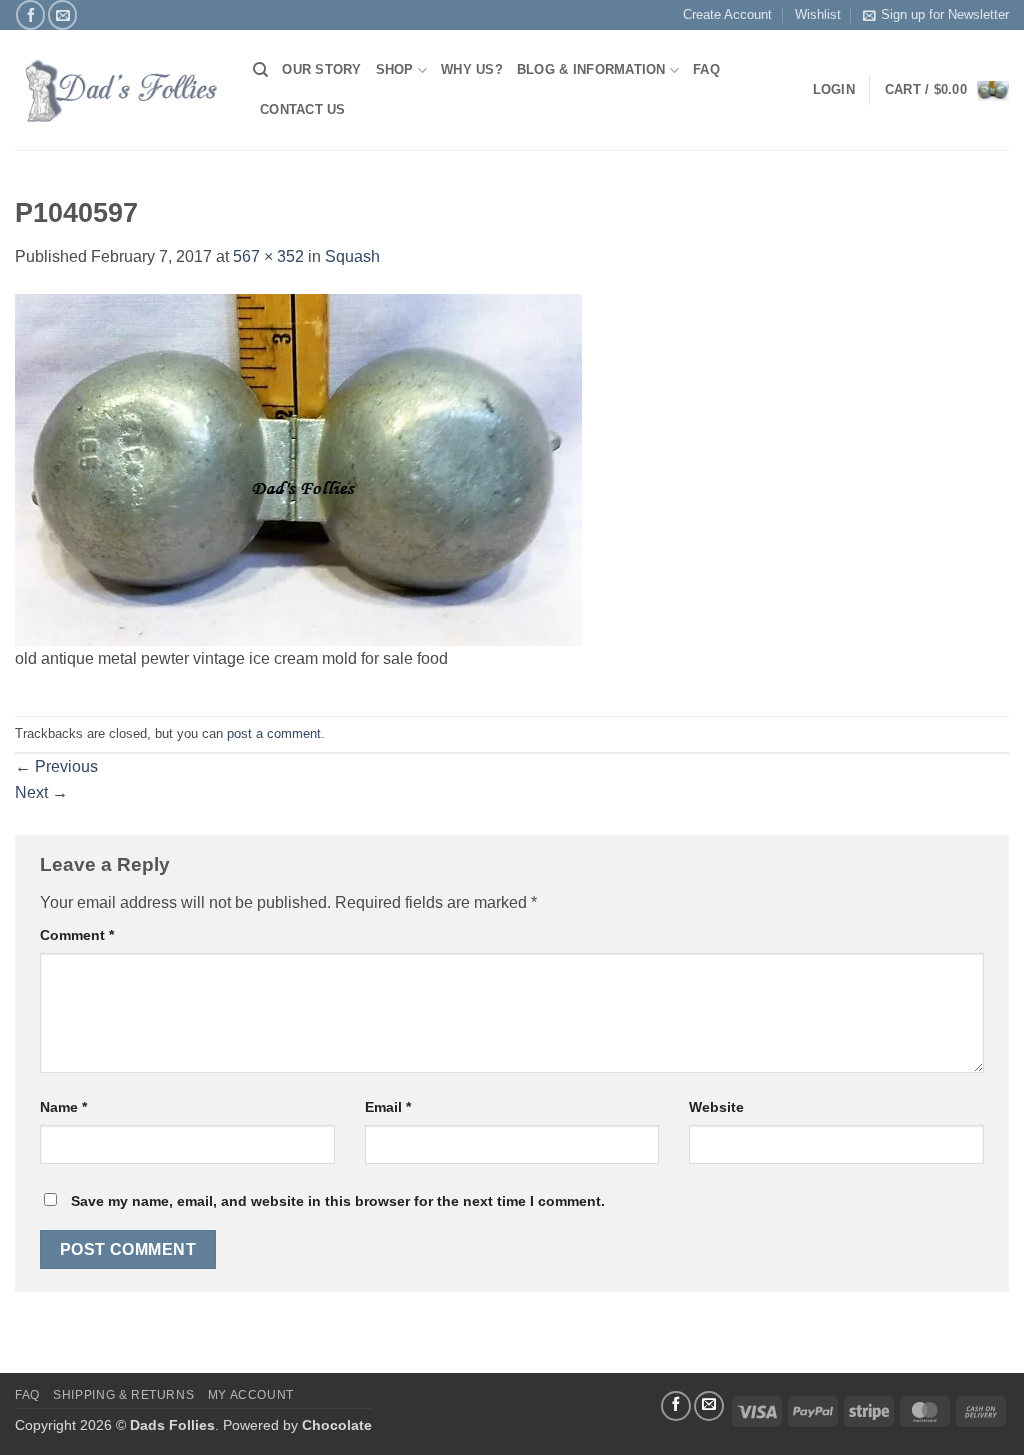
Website (716, 1107)
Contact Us (303, 109)
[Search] (260, 70)
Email (388, 1107)
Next (41, 792)
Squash (352, 256)
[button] (947, 90)
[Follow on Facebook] (30, 14)
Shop (395, 69)
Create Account (727, 14)
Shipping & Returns (123, 1395)
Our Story (321, 69)
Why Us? (472, 69)
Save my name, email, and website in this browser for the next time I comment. (338, 1201)
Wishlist (818, 14)
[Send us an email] (62, 14)
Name (63, 1107)
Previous (56, 766)
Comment (77, 935)
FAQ (706, 69)
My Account (251, 1395)
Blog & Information (591, 69)
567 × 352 (268, 256)
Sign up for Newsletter (945, 14)
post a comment (274, 733)
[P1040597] (298, 468)
